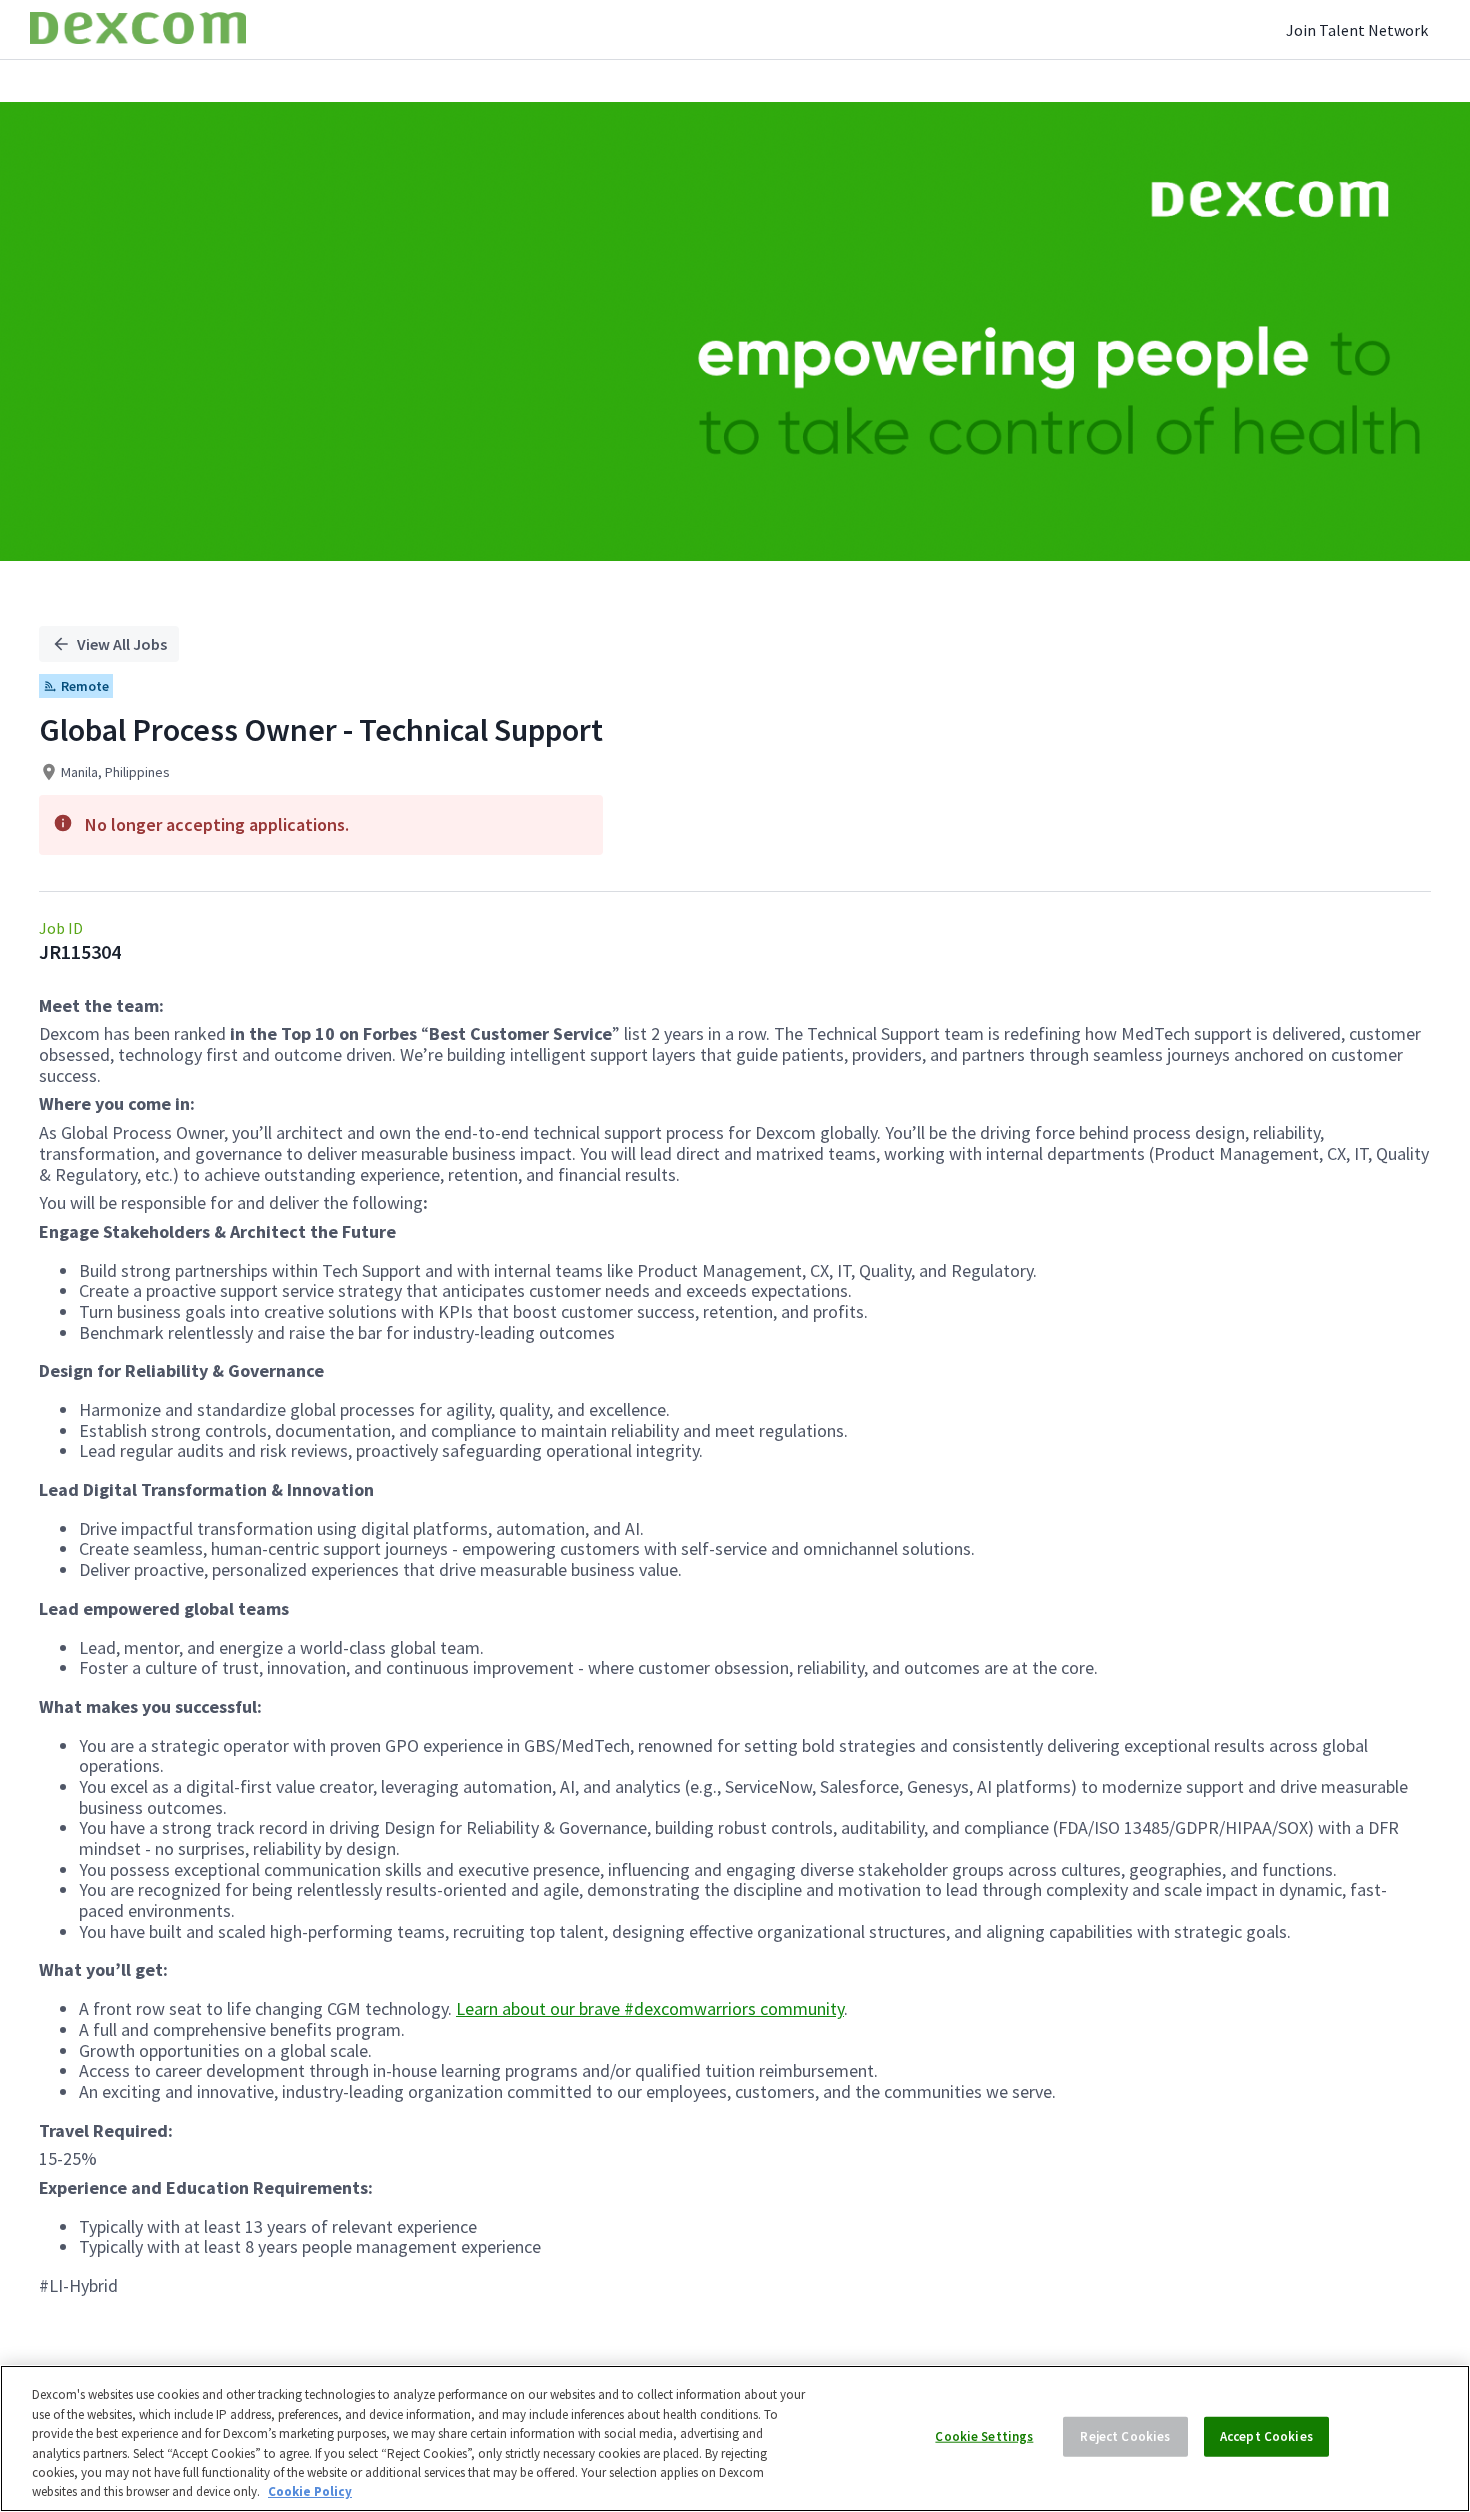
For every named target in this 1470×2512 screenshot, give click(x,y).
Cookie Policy (310, 2491)
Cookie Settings (984, 2436)
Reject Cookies (1125, 2436)
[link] (138, 29)
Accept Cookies (1266, 2436)
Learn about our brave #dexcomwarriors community (650, 2008)
